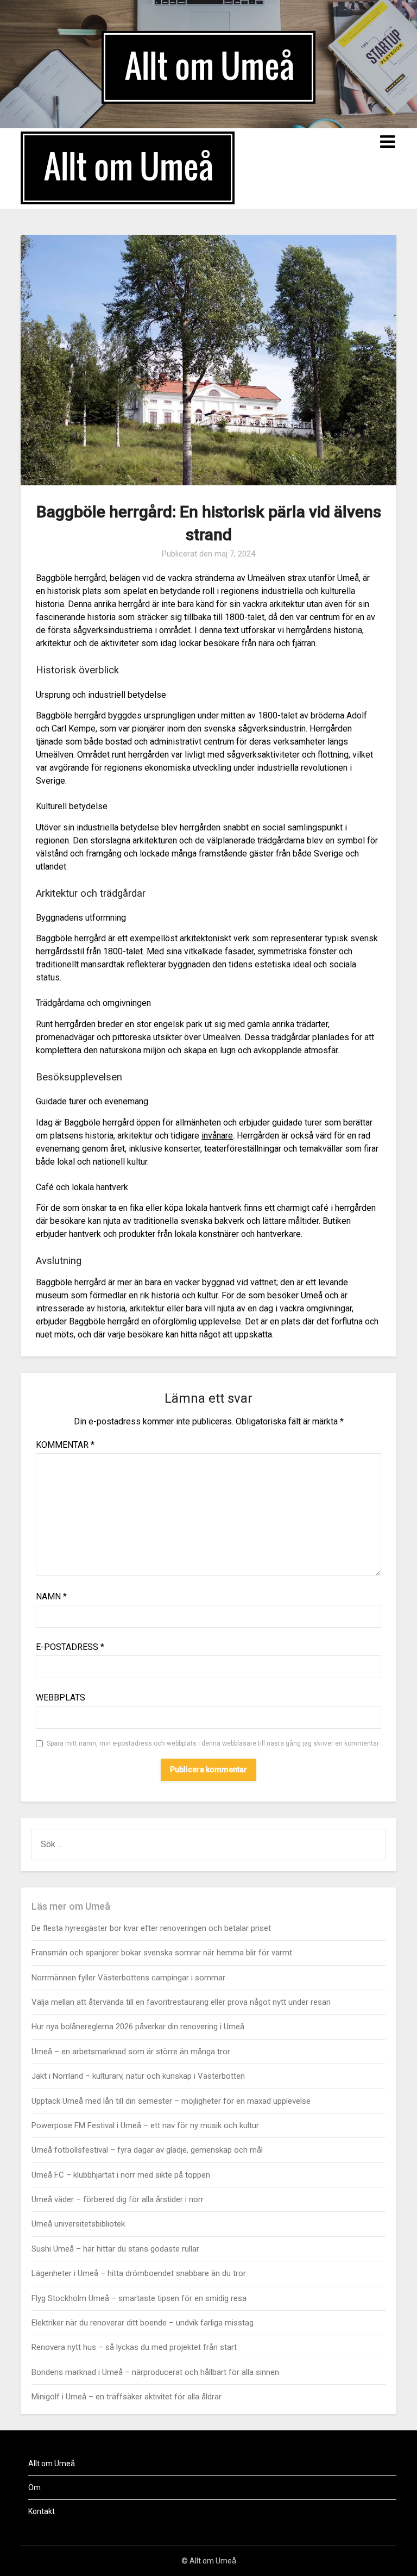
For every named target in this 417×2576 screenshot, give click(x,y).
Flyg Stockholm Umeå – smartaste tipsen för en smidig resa (139, 2298)
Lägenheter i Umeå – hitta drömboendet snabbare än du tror (139, 2273)
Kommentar (65, 1445)
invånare (217, 1136)
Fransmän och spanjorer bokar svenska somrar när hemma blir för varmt (162, 1953)
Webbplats (61, 1697)
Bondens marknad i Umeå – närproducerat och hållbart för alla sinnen (155, 2372)
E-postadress (70, 1647)
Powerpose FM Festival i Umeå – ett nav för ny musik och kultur (145, 2125)
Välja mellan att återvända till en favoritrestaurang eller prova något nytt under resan (181, 2002)
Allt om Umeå (52, 2464)
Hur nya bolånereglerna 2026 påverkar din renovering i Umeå (138, 2027)
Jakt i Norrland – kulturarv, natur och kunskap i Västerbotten (138, 2076)
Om (34, 2487)
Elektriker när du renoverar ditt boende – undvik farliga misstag (143, 2323)
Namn (51, 1596)
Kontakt (42, 2511)
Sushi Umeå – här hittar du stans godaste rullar (115, 2249)
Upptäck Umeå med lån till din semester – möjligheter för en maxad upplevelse (171, 2101)
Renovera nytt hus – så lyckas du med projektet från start (134, 2347)
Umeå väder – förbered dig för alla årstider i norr (118, 2199)
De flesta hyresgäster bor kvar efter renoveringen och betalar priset (151, 1928)
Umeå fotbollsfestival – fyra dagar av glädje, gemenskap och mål (147, 2150)
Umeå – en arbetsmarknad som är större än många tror (131, 2052)
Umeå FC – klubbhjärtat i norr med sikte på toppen (121, 2175)
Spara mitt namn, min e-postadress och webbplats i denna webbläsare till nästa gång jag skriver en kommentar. (213, 1743)
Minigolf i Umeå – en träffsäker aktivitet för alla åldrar (127, 2397)
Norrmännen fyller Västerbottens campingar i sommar (128, 1978)
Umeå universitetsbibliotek (78, 2224)
